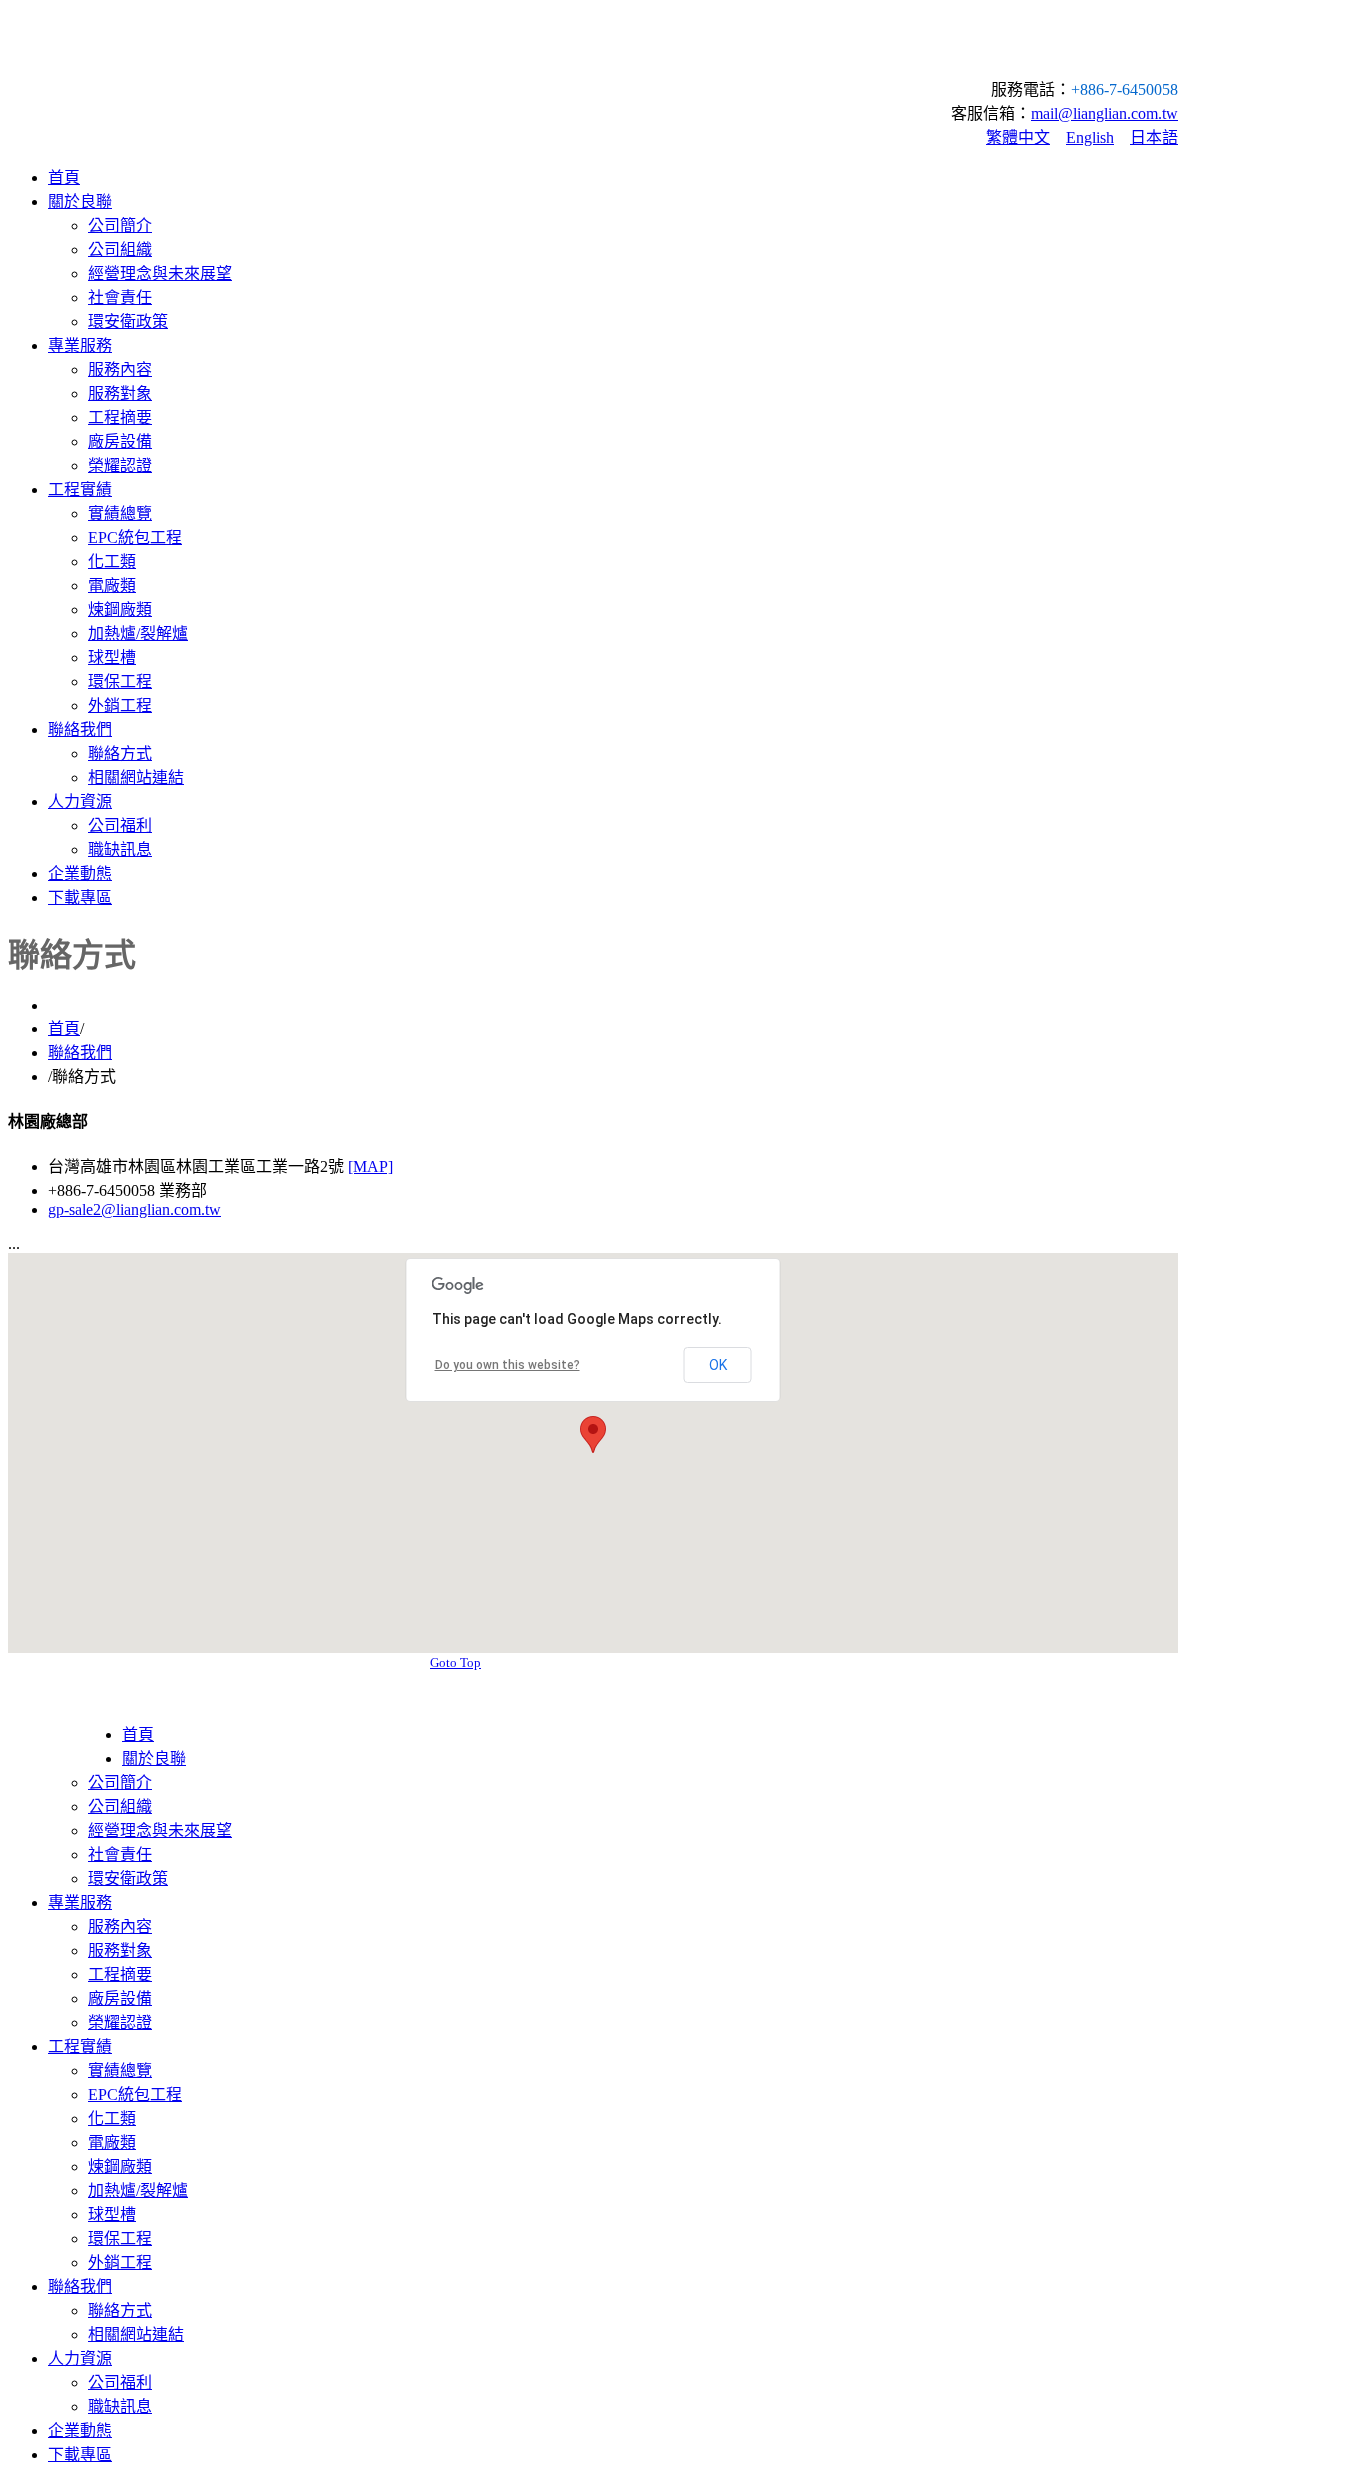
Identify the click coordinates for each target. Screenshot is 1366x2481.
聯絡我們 (80, 1052)
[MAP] (370, 1166)
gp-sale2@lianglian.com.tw (134, 1209)
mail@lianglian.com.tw (1104, 113)
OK (718, 1365)
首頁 (64, 1028)
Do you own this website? (507, 1365)
